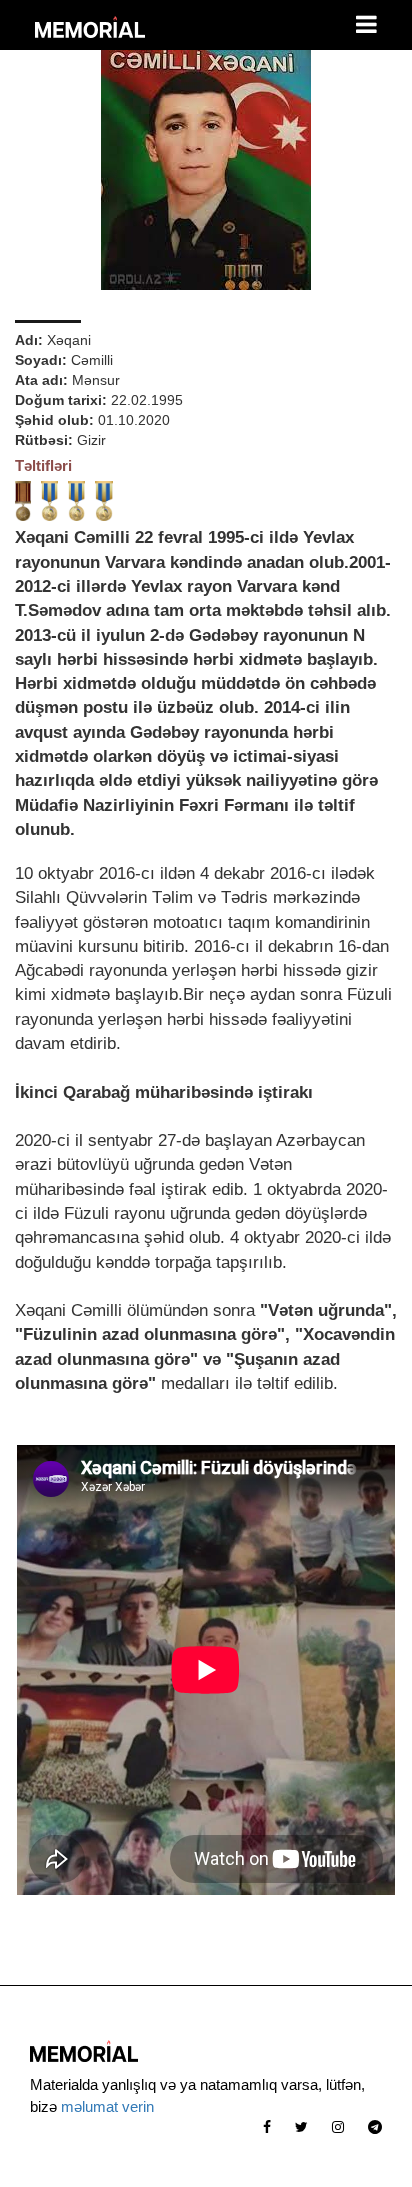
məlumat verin (107, 2106)
